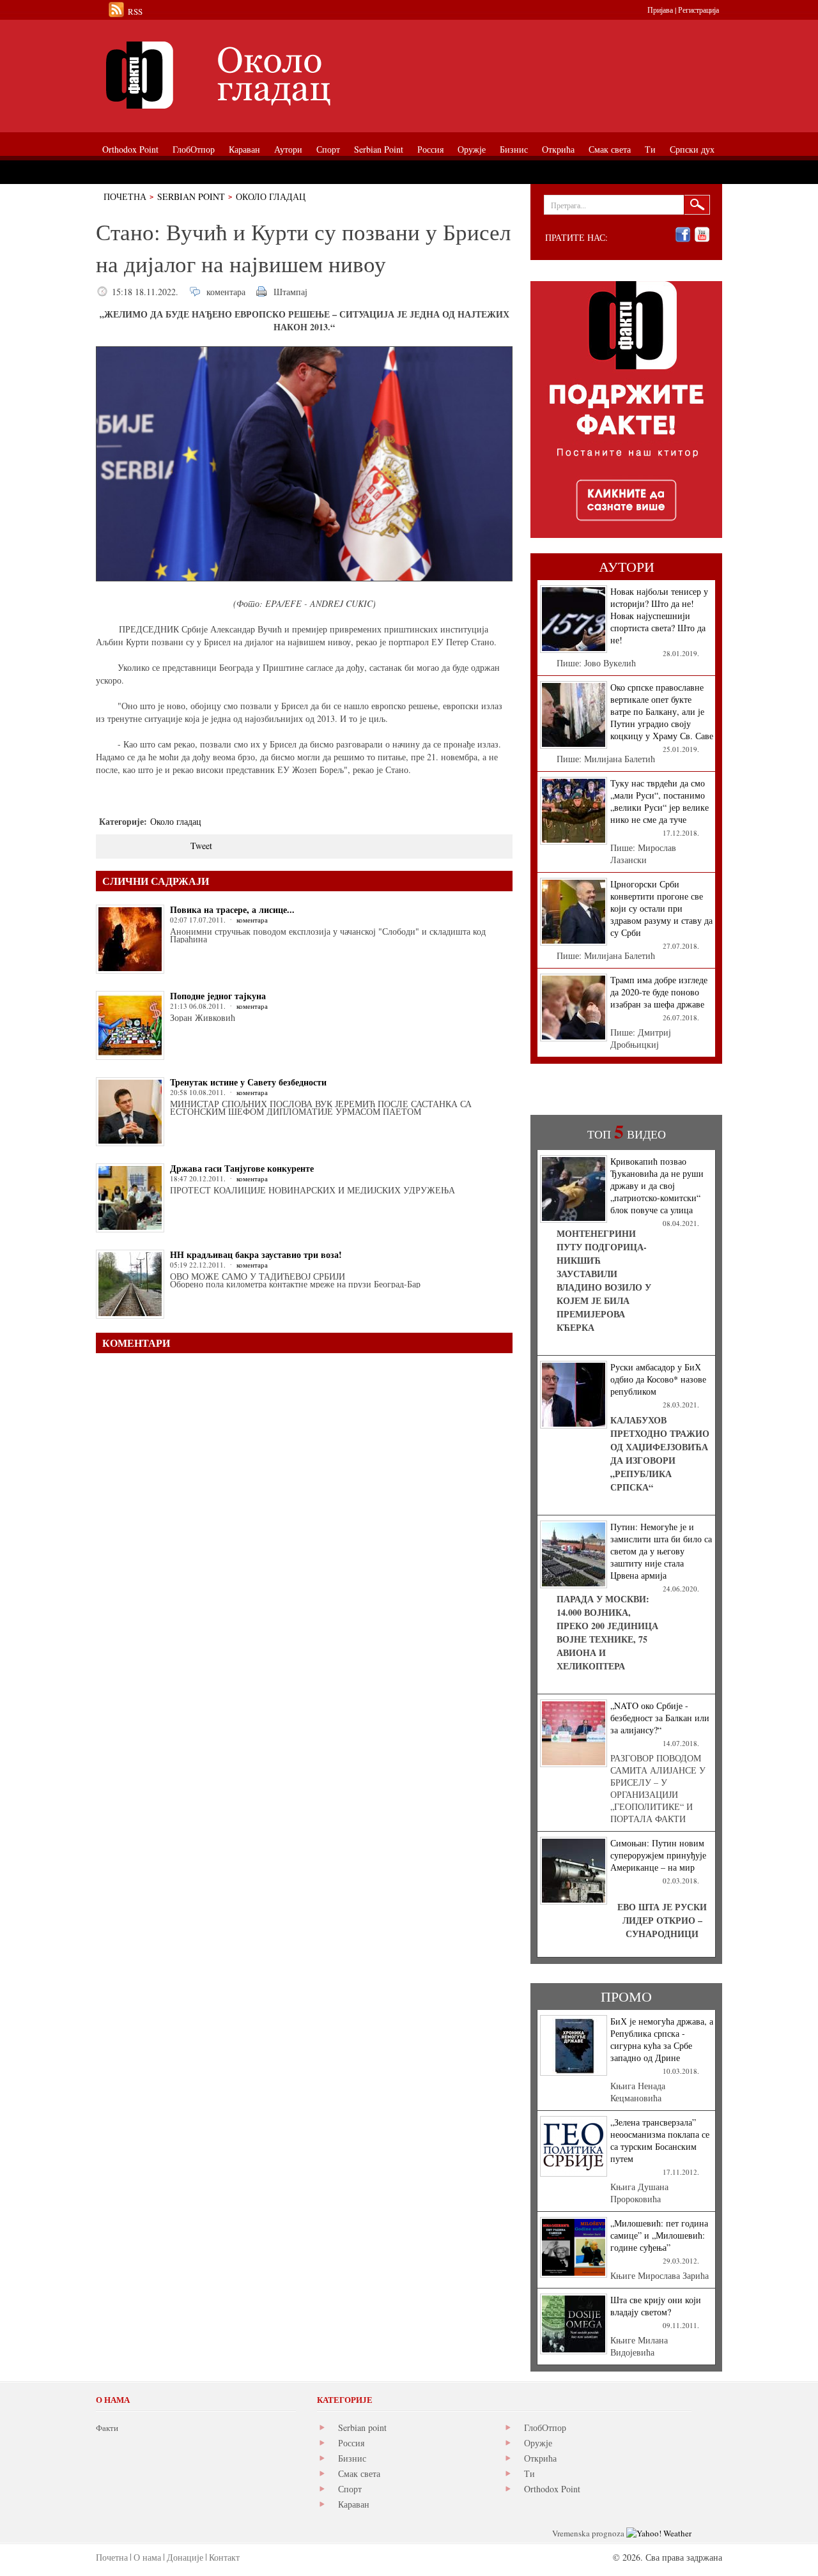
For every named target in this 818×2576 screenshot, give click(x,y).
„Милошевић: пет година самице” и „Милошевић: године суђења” (659, 2235)
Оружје (538, 2443)
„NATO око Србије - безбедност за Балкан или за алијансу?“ (660, 1718)
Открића (540, 2458)
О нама (147, 2557)
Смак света (359, 2473)
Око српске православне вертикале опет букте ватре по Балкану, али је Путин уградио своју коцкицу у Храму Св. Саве (662, 711)
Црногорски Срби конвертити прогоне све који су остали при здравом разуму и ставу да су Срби (661, 908)
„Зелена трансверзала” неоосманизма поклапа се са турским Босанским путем (660, 2140)
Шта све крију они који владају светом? (656, 2306)
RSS (135, 11)
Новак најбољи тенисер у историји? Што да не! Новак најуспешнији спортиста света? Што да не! (659, 616)
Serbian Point (191, 196)
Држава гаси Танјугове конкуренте (242, 1168)
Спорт (350, 2489)
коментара (226, 292)
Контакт (224, 2557)
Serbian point (362, 2427)
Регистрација (698, 10)
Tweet (201, 846)
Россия (351, 2443)
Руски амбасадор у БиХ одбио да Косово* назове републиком (658, 1379)
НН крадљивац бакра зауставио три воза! (256, 1254)
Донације (185, 2557)
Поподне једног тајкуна (218, 996)
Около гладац (271, 196)
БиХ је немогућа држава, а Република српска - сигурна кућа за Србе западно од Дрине (662, 2039)
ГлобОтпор (545, 2427)
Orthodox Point (552, 2489)
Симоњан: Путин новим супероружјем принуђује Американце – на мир (658, 1855)
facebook (683, 235)
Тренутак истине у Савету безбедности (248, 1082)
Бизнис (352, 2458)
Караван (354, 2504)
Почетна (125, 196)
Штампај (290, 292)
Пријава (660, 10)
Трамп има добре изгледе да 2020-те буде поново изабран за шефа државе (659, 992)
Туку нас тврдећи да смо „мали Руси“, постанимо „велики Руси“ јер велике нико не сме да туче (660, 801)
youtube (702, 235)
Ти (529, 2473)
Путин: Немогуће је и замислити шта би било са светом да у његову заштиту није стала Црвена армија (661, 1551)
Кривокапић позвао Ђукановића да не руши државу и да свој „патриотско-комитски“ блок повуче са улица (657, 1185)
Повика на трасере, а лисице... (232, 909)
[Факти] (240, 75)
